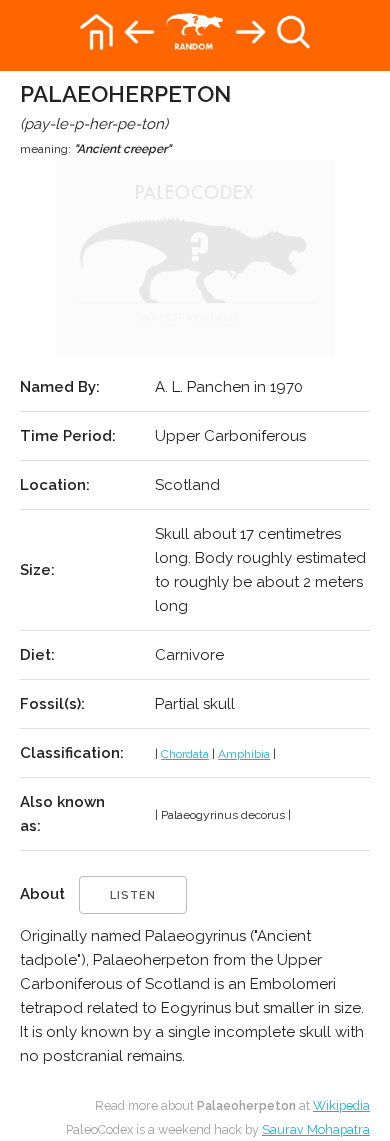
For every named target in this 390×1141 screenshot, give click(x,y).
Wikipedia (341, 1105)
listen (133, 895)
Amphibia (244, 754)
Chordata (185, 754)
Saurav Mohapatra (316, 1129)
